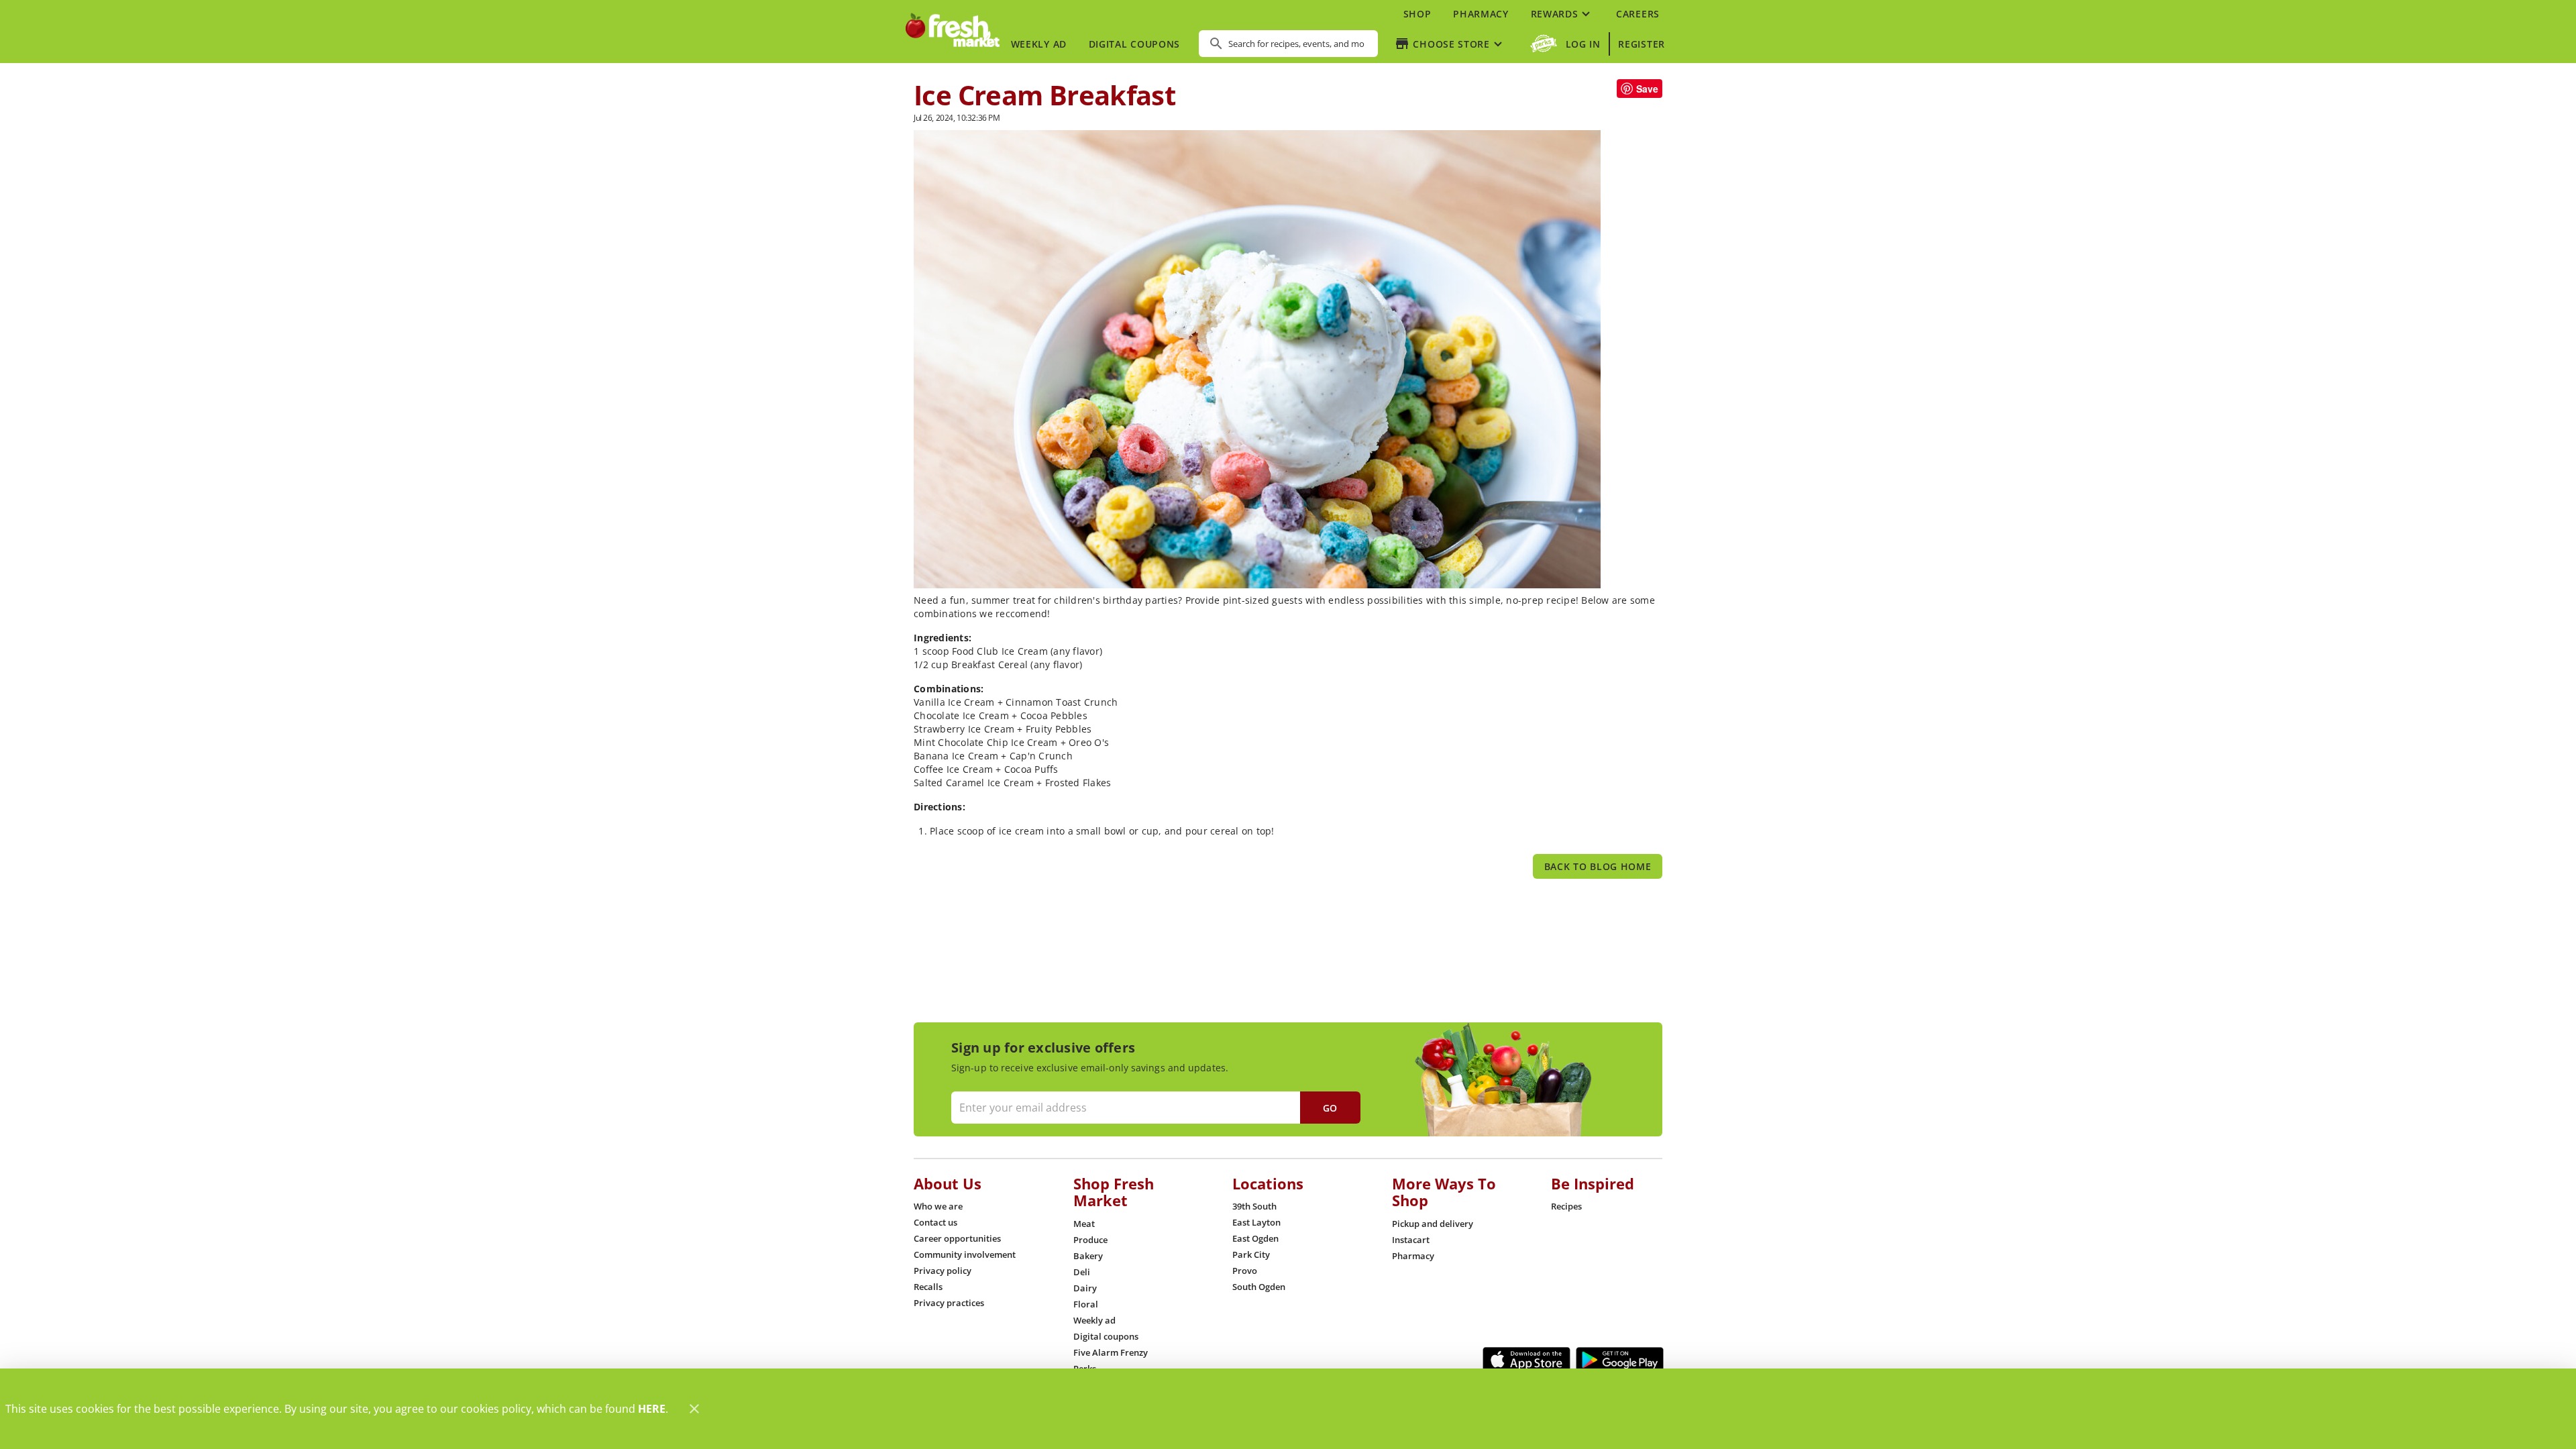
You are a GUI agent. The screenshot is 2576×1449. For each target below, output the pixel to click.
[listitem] (938, 1206)
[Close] (694, 1409)
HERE (652, 1409)
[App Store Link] (1526, 1360)
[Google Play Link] (1620, 1360)
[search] (1298, 44)
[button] (1562, 13)
